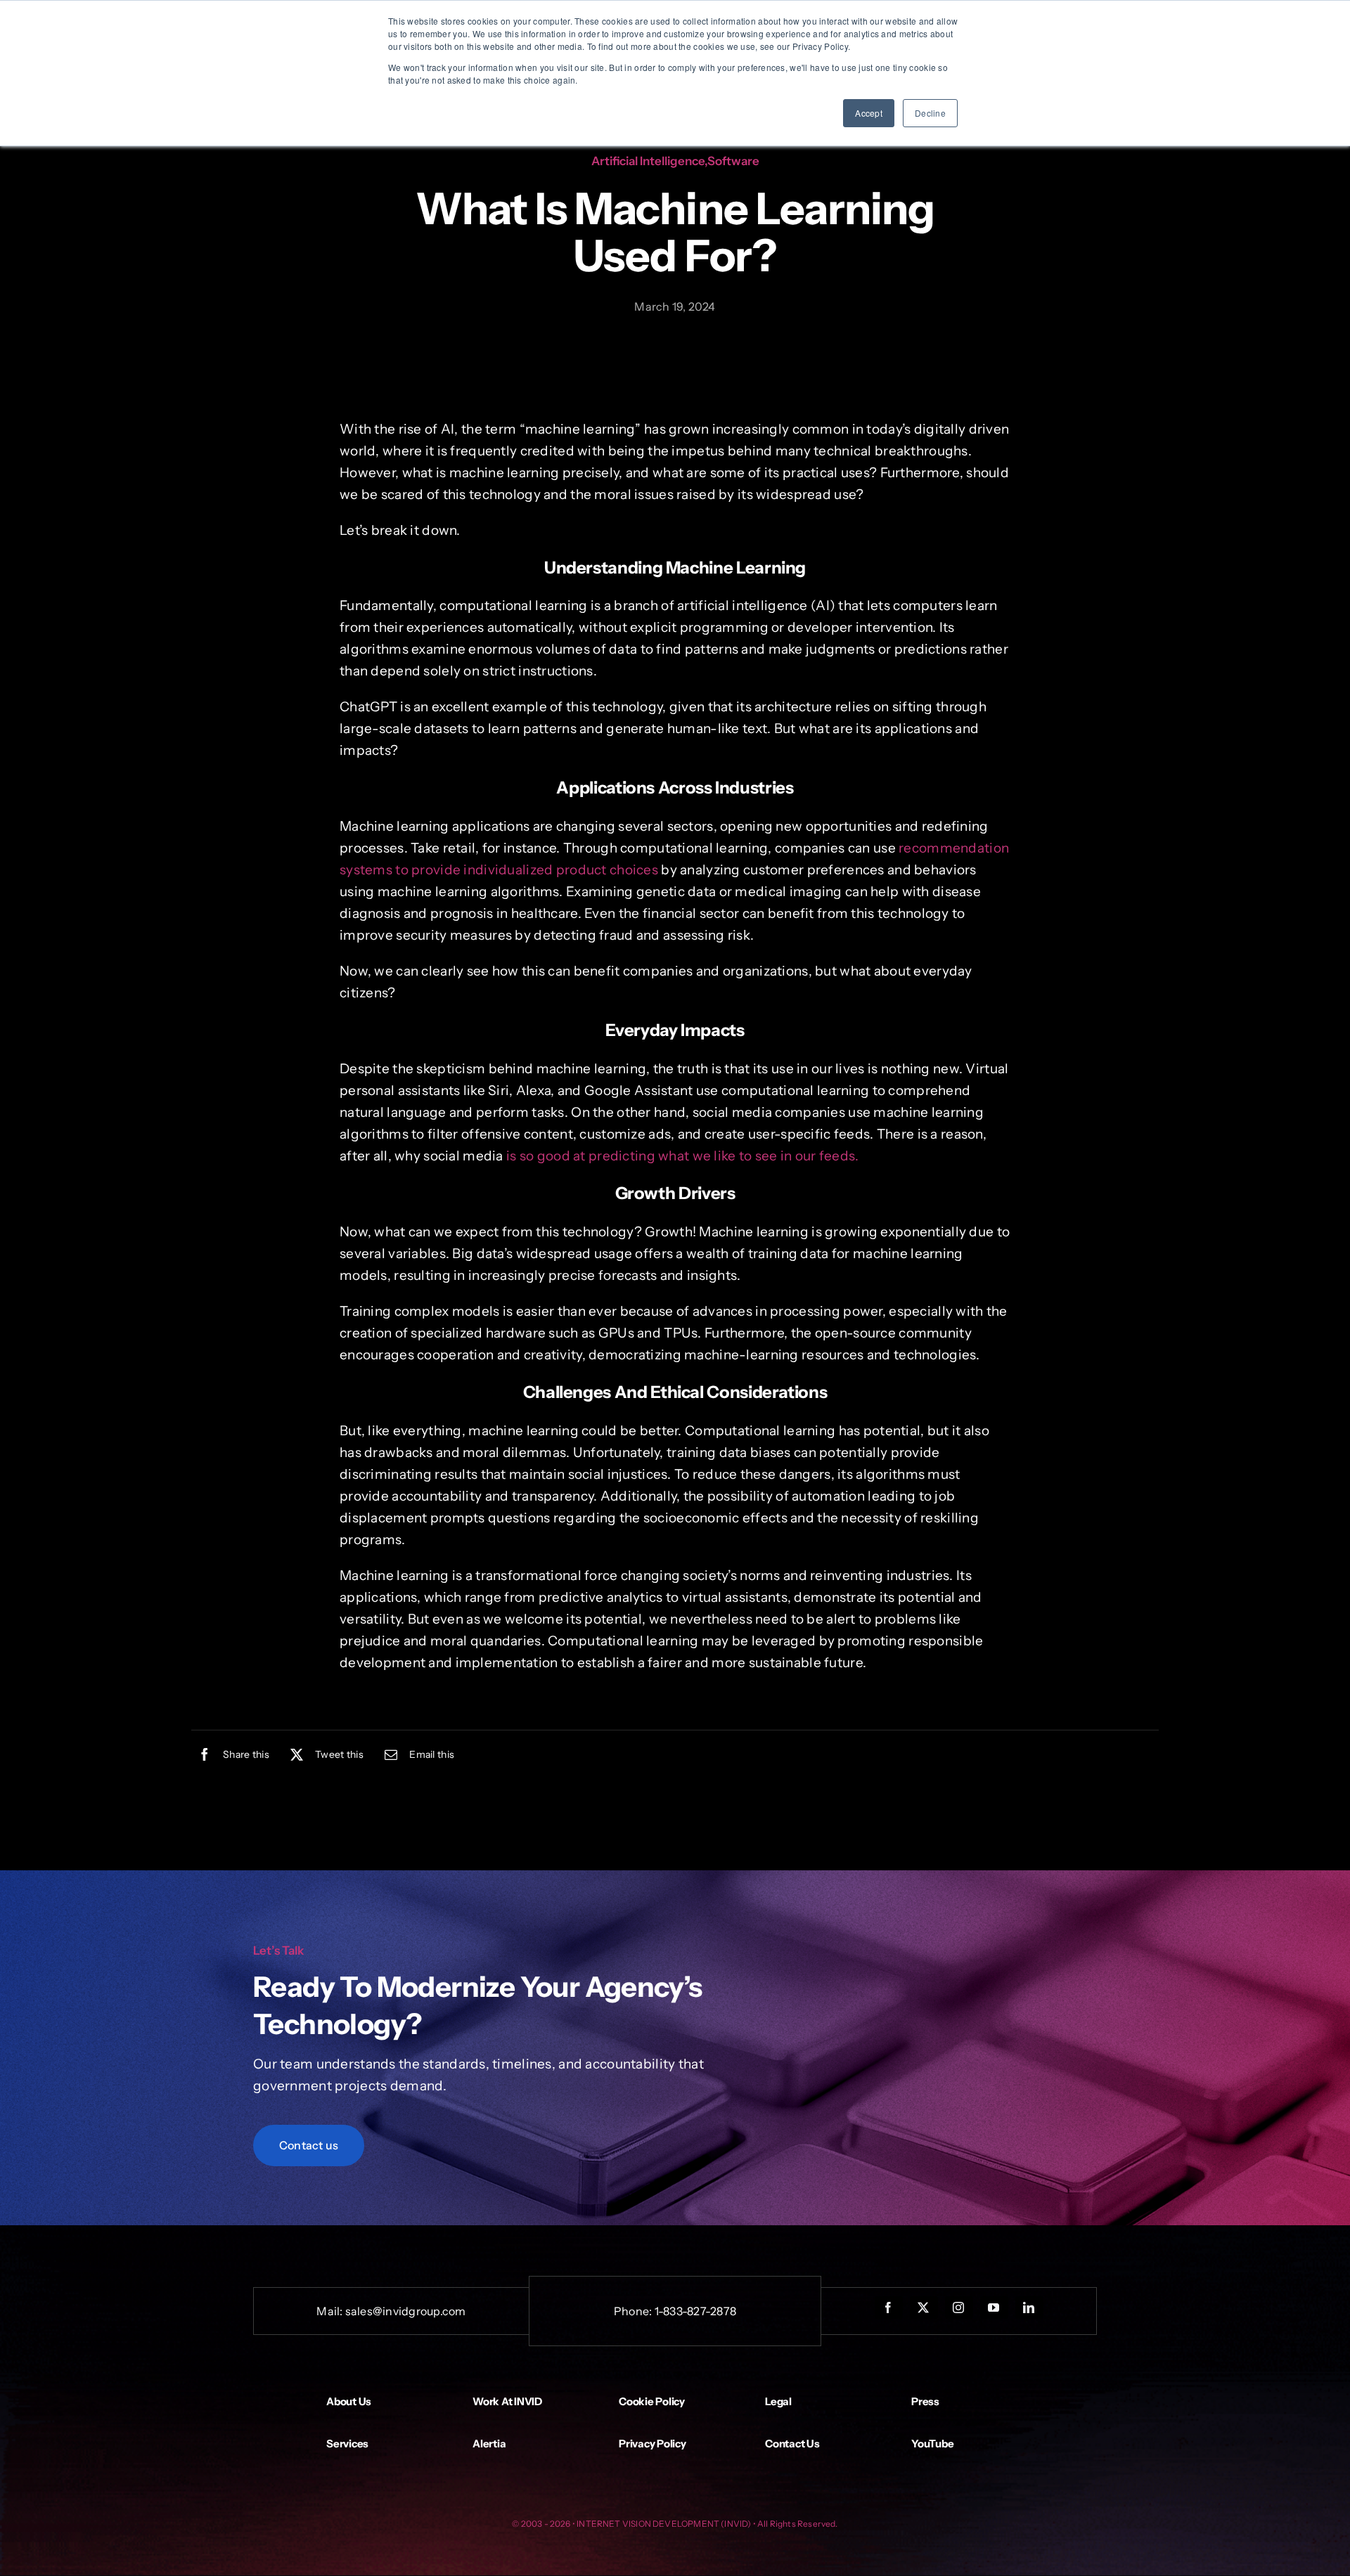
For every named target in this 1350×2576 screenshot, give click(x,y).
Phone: (634, 2311)
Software (733, 161)
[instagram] (959, 2308)
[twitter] (924, 2308)
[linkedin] (1029, 2308)
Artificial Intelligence (648, 161)
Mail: (330, 2311)
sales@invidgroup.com (406, 2311)
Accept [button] (869, 113)
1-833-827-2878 (695, 2311)
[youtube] (994, 2308)
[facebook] (889, 2308)
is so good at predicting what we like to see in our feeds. (683, 1156)
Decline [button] (930, 113)
